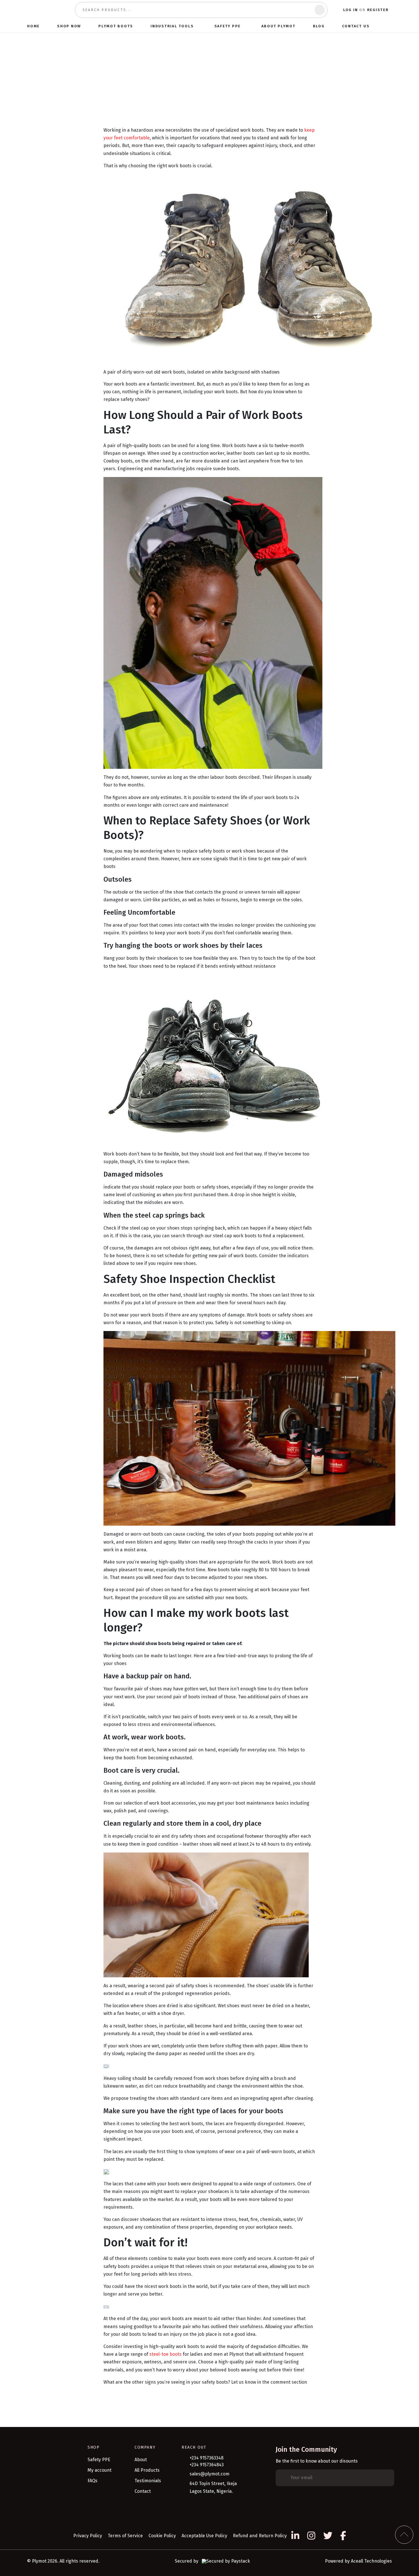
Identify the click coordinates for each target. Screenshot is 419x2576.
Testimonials (148, 2481)
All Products (147, 2470)
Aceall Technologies (371, 2561)
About (141, 2460)
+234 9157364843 (207, 2465)
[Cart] (389, 26)
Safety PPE (99, 2460)
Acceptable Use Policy (204, 2536)
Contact (143, 2491)
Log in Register (366, 10)
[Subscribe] (386, 2478)
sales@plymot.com (209, 2474)
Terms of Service (125, 2536)
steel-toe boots (165, 2354)
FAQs (92, 2481)
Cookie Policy (162, 2536)
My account (99, 2470)
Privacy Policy (88, 2536)
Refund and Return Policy (260, 2536)
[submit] (320, 10)
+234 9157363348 (207, 2458)
